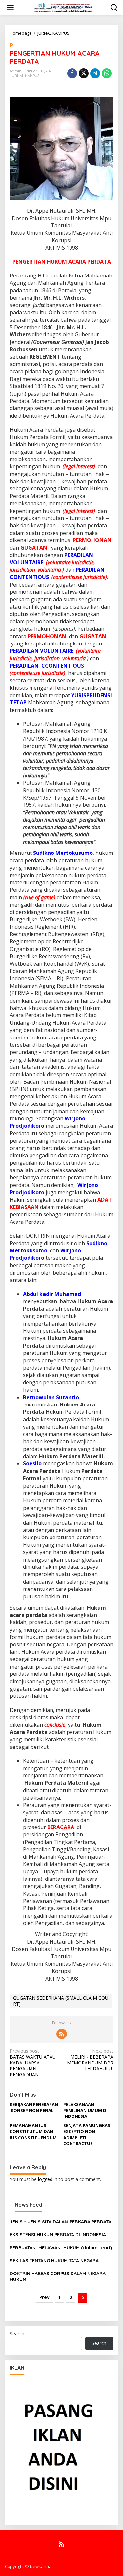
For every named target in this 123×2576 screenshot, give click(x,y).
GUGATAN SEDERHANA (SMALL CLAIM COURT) (61, 2001)
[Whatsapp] (107, 73)
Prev (44, 2297)
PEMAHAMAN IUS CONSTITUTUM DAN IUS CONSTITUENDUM (33, 2131)
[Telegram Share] (95, 73)
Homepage (21, 33)
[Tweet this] (84, 73)
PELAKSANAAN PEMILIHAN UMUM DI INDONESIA (85, 2110)
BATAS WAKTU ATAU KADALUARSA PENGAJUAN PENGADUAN (33, 2063)
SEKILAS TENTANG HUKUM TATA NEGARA (54, 2261)
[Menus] (10, 8)
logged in (48, 2179)
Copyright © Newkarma (28, 2566)
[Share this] (72, 73)
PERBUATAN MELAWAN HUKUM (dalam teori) (61, 2248)
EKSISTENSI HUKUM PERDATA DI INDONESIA (58, 2235)
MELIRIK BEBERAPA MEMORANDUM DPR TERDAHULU (90, 2060)
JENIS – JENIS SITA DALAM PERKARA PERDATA (61, 2222)
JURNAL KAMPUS (53, 33)
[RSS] (62, 2034)
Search (17, 2334)
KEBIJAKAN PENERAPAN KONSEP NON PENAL (34, 2107)
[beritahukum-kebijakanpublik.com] (63, 7)
